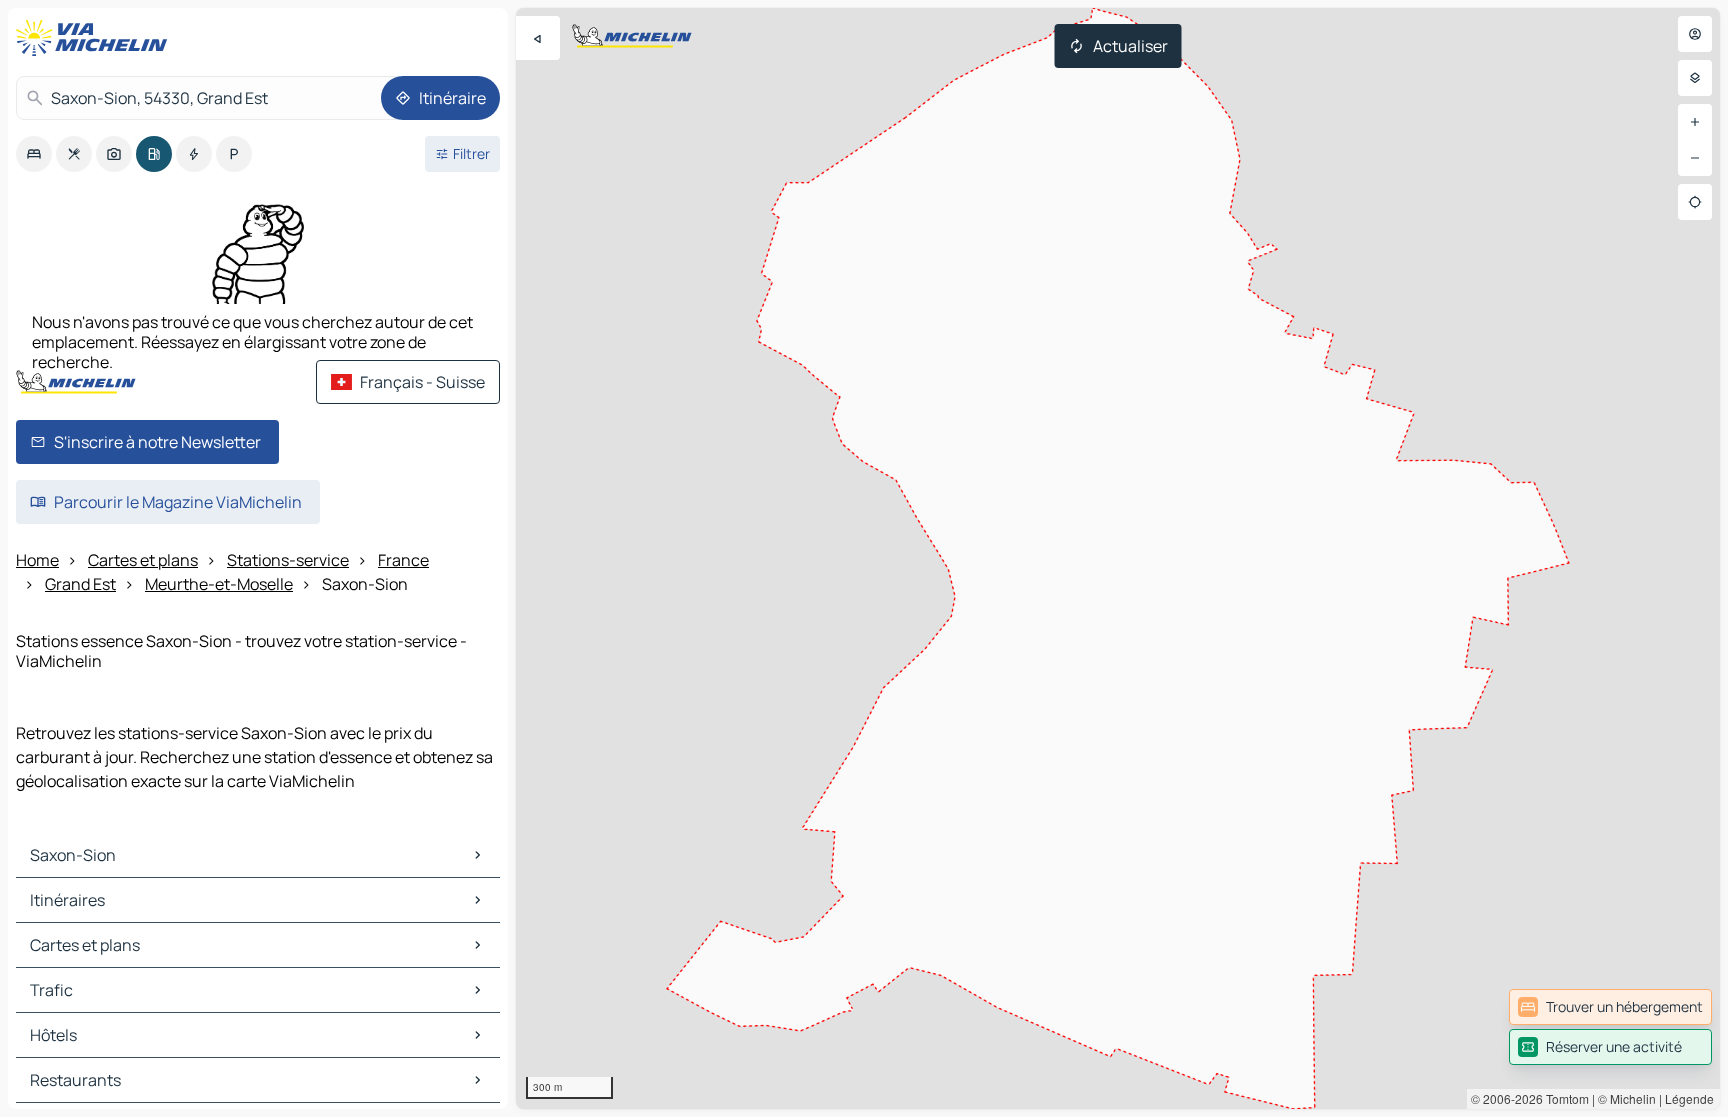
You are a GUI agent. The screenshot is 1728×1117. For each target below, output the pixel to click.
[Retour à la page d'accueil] (96, 38)
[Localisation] (1695, 202)
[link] (1610, 1007)
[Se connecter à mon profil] (1695, 34)
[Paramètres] (1695, 78)
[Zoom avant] (1695, 122)
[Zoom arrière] (1695, 158)
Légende (1689, 1098)
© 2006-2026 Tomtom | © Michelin (1563, 1098)
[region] (1118, 558)
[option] (34, 154)
